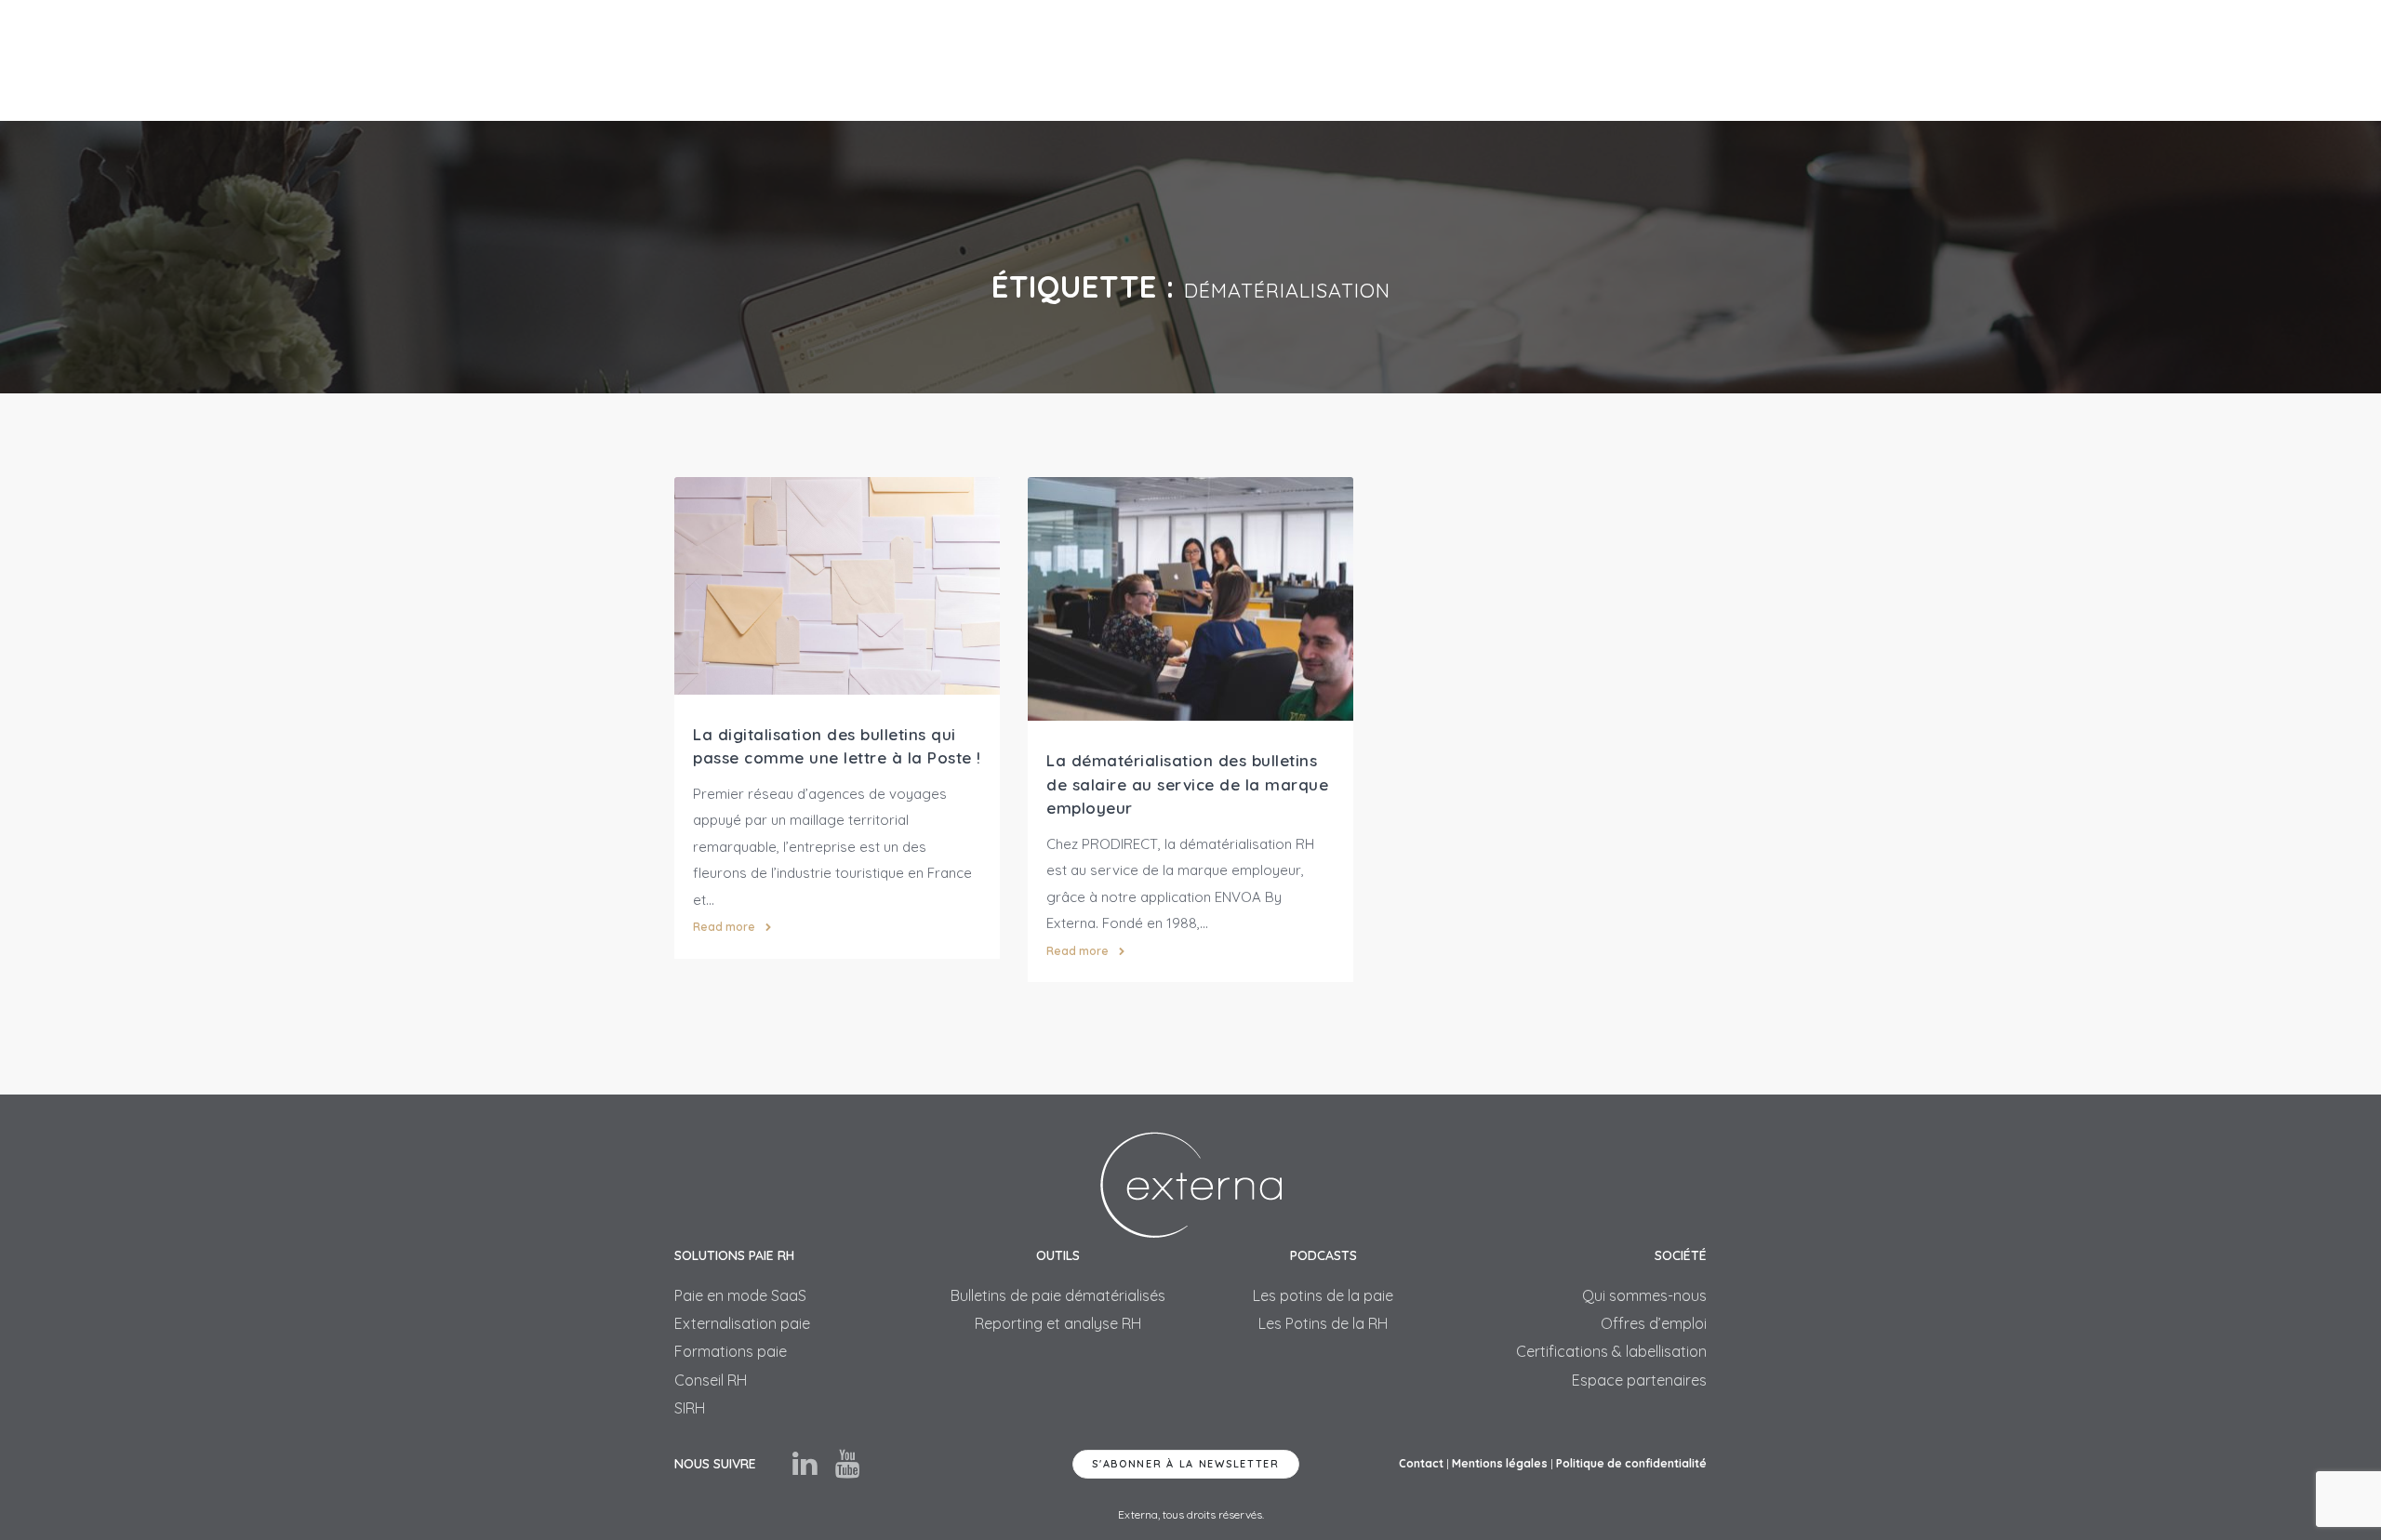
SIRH (1286, 60)
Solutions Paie (1078, 60)
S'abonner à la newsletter (1186, 1464)
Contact (1634, 60)
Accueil (977, 60)
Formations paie (731, 1351)
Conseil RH (711, 1380)
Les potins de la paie (1323, 1295)
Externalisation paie (742, 1323)
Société (1481, 60)
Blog (1558, 60)
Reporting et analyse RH (1058, 1323)
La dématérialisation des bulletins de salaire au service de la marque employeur (1187, 784)
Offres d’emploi (1654, 1323)
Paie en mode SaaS (740, 1295)
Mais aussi (1201, 60)
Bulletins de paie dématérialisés (1058, 1295)
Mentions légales (1500, 1463)
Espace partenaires (1639, 1380)
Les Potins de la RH (1323, 1323)
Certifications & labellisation (1611, 1351)
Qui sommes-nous (1644, 1295)
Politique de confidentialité (1631, 1463)
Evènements (1378, 60)
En (1698, 60)
